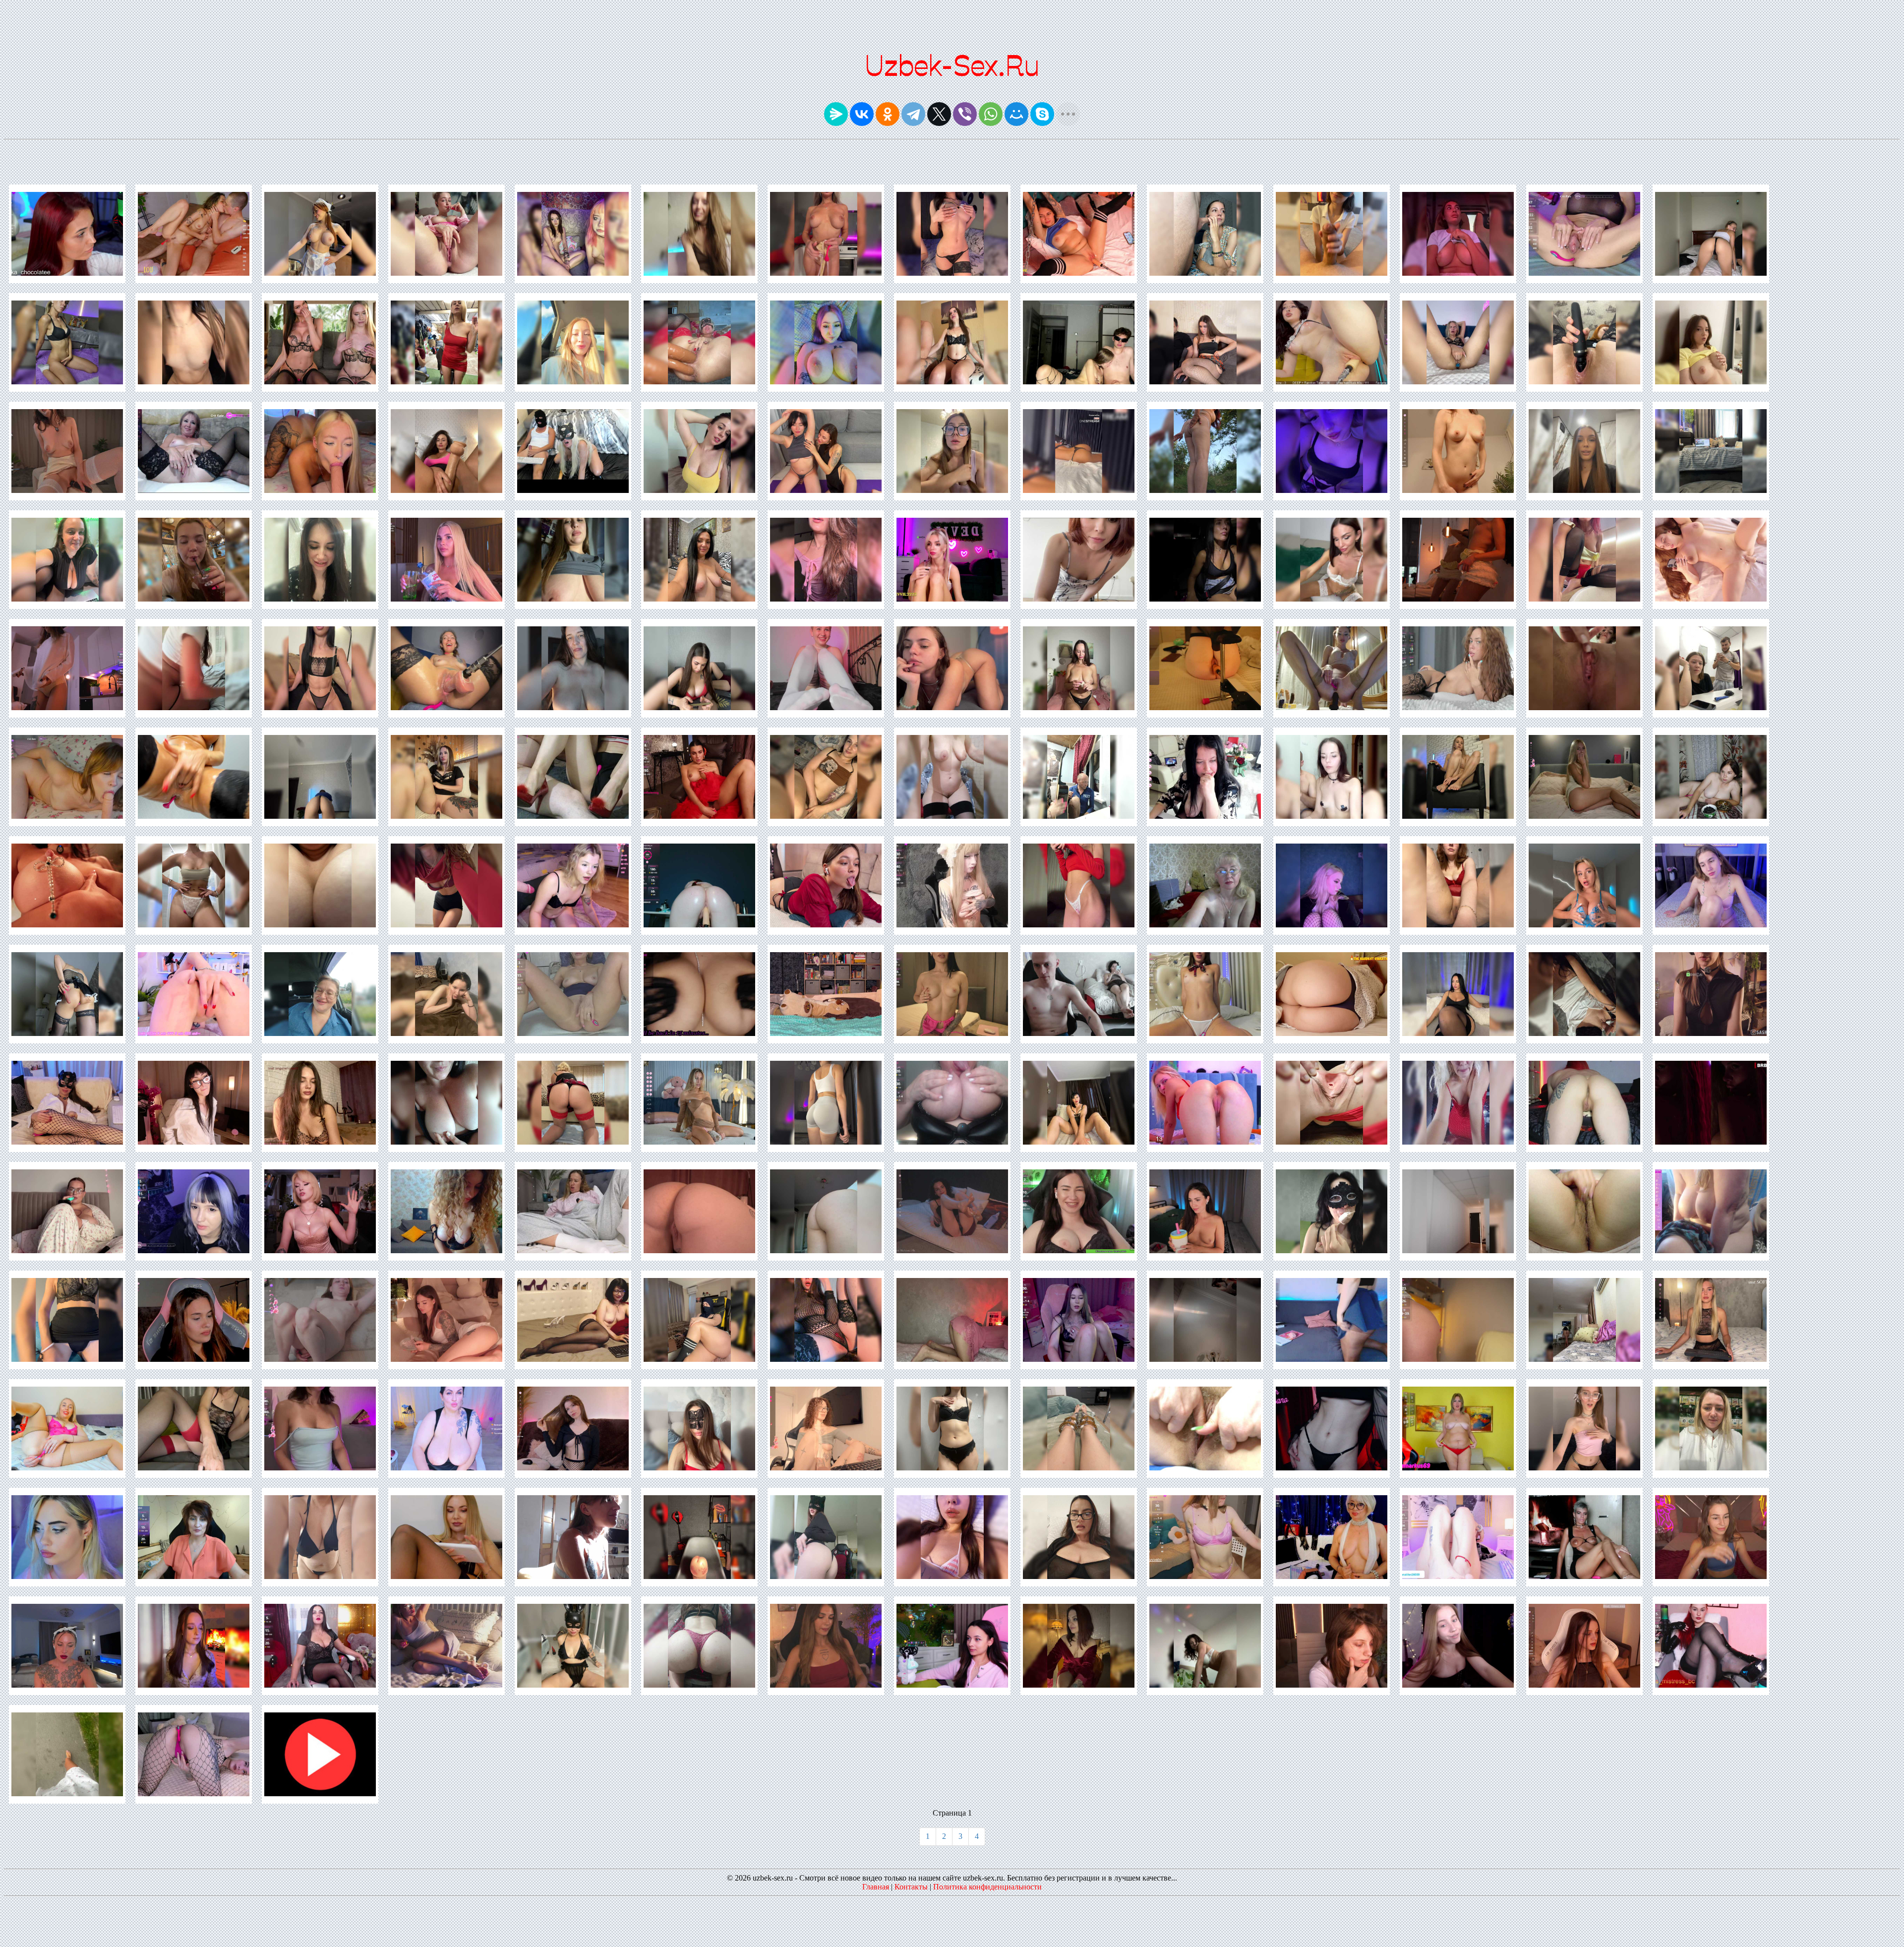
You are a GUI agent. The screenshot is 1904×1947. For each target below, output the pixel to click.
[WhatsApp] (991, 114)
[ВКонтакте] (862, 114)
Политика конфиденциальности (987, 1887)
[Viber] (965, 114)
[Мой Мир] (1016, 114)
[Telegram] (913, 114)
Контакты (911, 1887)
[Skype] (1042, 114)
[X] (939, 114)
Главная (876, 1887)
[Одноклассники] (888, 114)
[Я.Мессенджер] (836, 114)
